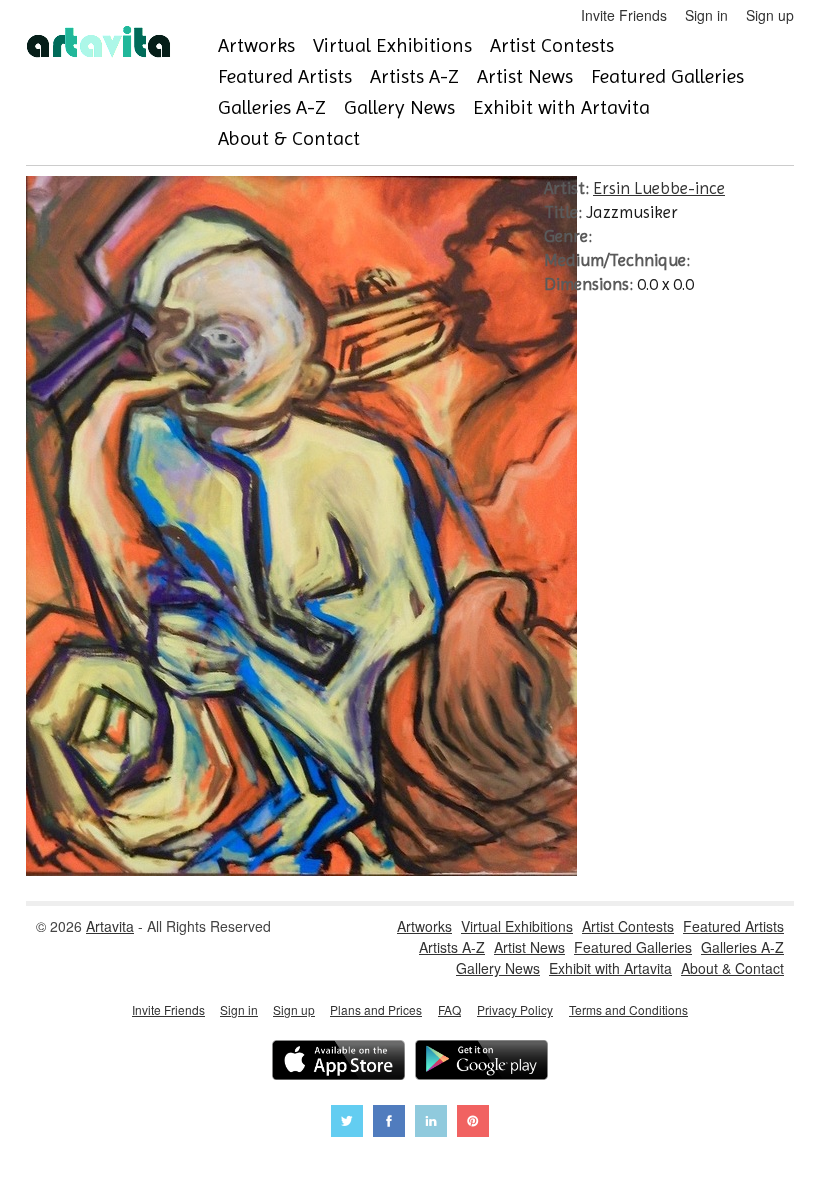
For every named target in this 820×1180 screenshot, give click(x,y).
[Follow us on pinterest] (473, 1123)
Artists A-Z (414, 76)
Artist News (525, 76)
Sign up (770, 15)
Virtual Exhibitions (392, 45)
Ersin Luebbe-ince (659, 188)
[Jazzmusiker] (301, 870)
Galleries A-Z (272, 107)
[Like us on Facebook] (389, 1123)
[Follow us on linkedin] (431, 1123)
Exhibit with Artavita (561, 107)
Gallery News (399, 107)
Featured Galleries (667, 76)
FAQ (449, 1009)
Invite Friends (624, 15)
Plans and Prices (376, 1009)
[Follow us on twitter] (347, 1123)
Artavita (110, 926)
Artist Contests (552, 45)
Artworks (256, 45)
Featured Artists (285, 76)
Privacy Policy (515, 1009)
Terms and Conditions (628, 1009)
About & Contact (289, 138)
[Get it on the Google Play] (481, 1062)
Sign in (706, 15)
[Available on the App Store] (338, 1062)
